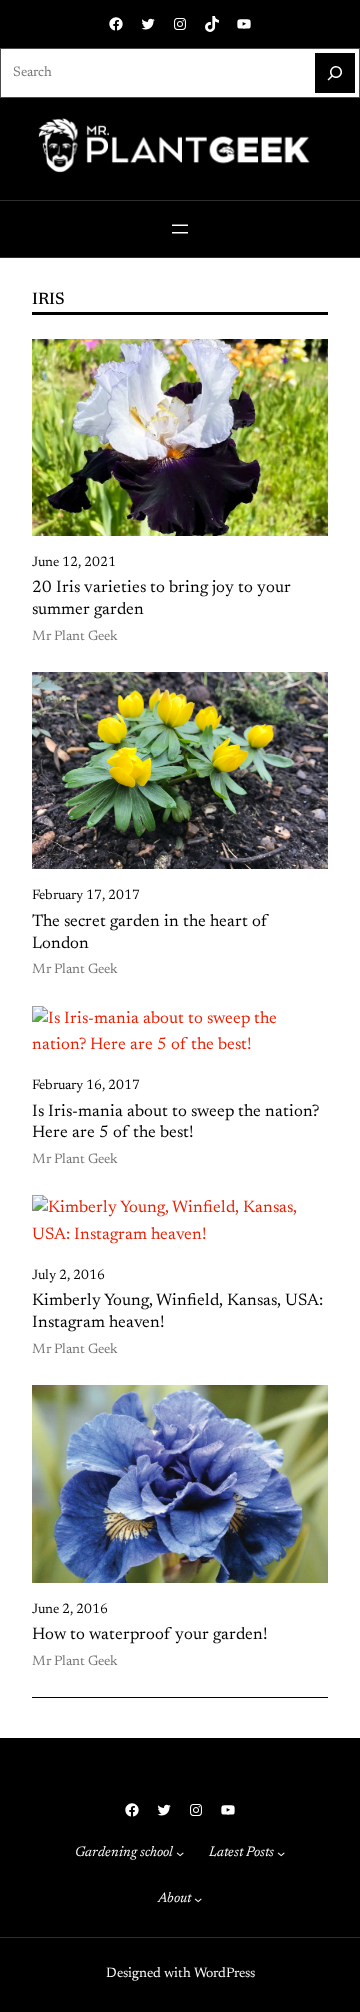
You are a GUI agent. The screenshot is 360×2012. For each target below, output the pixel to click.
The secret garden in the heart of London (150, 933)
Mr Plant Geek (75, 637)
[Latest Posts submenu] (281, 1853)
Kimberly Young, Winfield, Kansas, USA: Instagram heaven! (177, 1312)
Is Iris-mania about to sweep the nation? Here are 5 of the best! (175, 1123)
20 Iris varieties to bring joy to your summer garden (161, 599)
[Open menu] (180, 229)
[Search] (335, 73)
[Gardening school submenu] (180, 1853)
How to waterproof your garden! (150, 1635)
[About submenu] (198, 1899)
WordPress (224, 1974)
